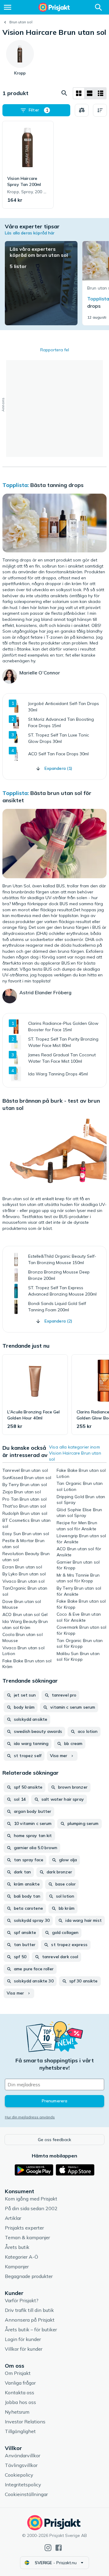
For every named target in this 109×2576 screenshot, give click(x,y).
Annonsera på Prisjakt (30, 2320)
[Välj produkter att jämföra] (82, 110)
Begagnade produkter (29, 2276)
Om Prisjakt (18, 2373)
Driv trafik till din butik (29, 2310)
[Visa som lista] (90, 93)
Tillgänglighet (20, 2431)
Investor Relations (25, 2422)
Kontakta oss (20, 2392)
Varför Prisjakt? (22, 2300)
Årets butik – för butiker (31, 2329)
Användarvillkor (23, 2455)
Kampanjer (17, 2266)
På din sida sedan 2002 (31, 2208)
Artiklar (13, 2218)
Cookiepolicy (19, 2475)
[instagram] (48, 2548)
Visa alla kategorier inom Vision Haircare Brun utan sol (75, 1453)
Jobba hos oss (20, 2402)
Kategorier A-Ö (21, 2257)
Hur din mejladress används (30, 2117)
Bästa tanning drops (57, 485)
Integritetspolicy (23, 2485)
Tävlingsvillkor (21, 2465)
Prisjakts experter (24, 2228)
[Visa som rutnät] (79, 93)
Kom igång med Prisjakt (31, 2199)
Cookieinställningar (26, 2494)
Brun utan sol (21, 22)
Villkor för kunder (24, 2349)
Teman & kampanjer (27, 2237)
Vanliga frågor (20, 2383)
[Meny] (8, 7)
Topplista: (16, 485)
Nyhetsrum (17, 2412)
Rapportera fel (55, 350)
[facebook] (59, 2548)
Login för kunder (23, 2339)
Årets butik (17, 2247)
